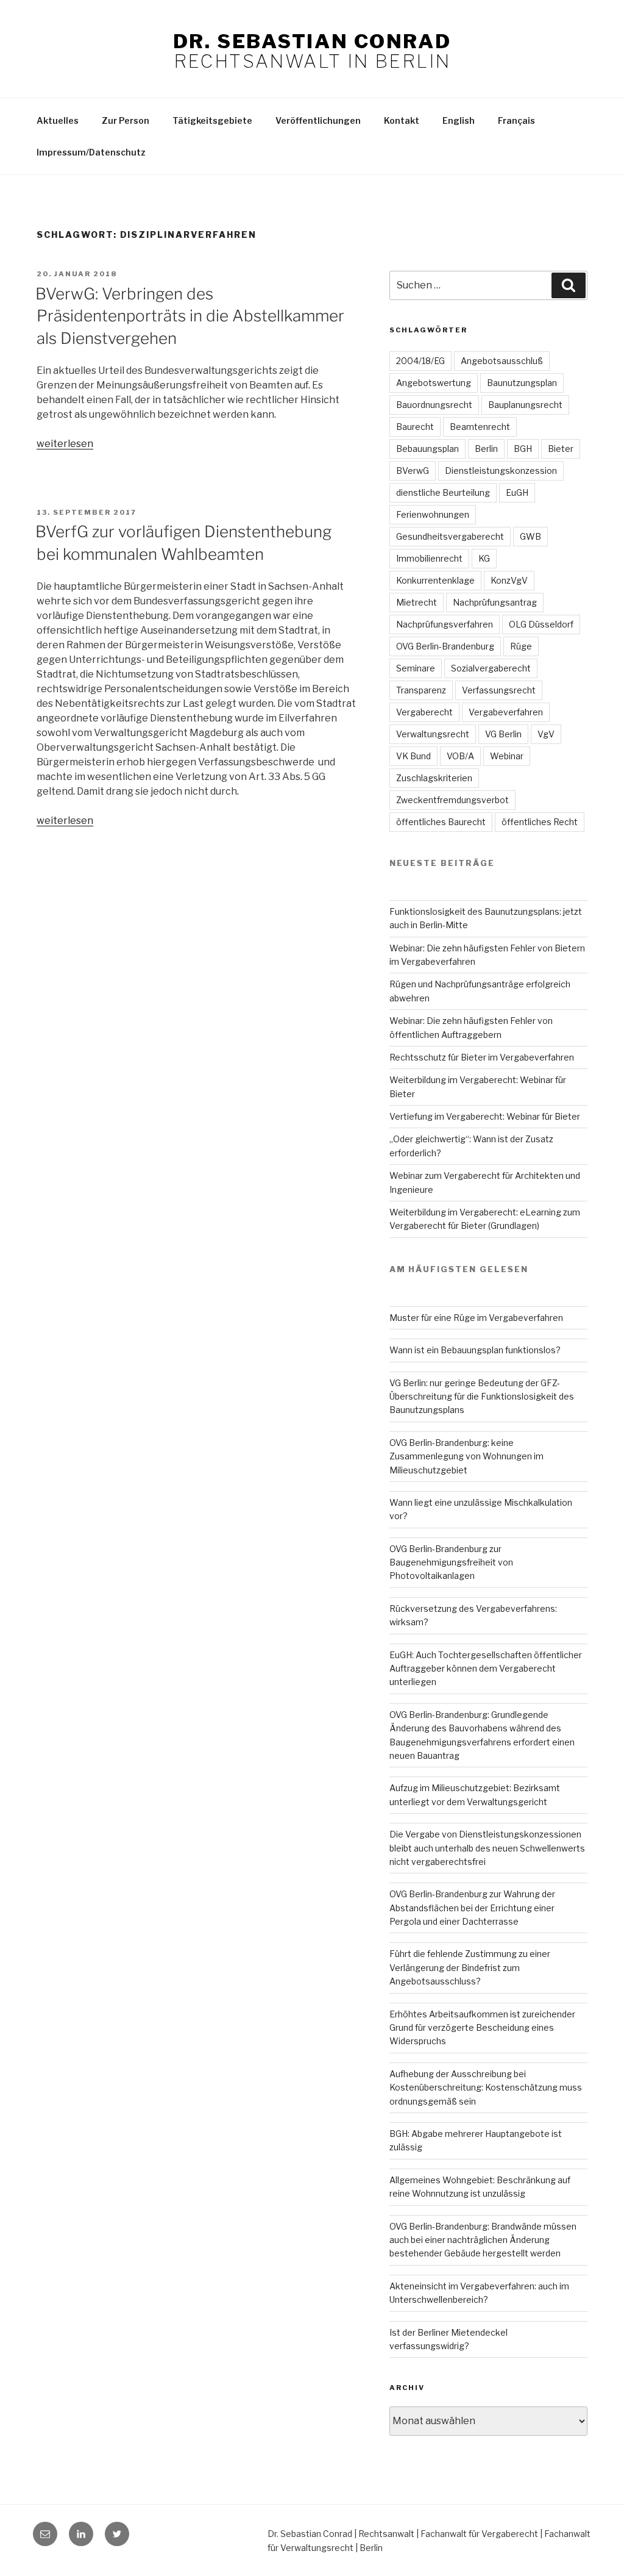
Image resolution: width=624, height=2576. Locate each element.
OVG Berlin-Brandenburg (445, 646)
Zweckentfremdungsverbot (452, 800)
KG (484, 558)
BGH (523, 449)
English (459, 120)
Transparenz (421, 690)
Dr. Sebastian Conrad (312, 41)
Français (516, 120)
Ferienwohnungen (433, 514)
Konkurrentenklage (435, 580)
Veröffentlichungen (318, 120)
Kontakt (402, 120)
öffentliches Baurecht (441, 822)
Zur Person (126, 120)
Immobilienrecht (429, 558)
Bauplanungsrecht (525, 405)
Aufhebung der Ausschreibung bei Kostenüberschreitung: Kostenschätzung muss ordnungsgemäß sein (486, 2088)
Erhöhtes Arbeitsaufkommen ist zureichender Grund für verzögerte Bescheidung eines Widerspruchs (482, 2028)
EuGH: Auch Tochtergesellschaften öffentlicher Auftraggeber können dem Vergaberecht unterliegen (486, 1669)
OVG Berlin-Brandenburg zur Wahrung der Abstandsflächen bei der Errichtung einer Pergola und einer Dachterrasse (472, 1908)
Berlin (486, 449)
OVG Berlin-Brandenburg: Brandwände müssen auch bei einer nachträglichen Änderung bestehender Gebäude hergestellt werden (483, 2240)
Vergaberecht (424, 712)
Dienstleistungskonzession (501, 470)
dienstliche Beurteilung (443, 492)
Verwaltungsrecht (433, 734)
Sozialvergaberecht (491, 668)
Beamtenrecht (480, 427)
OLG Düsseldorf (541, 624)
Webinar (507, 756)
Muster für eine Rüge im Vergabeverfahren (476, 1318)
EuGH (517, 492)
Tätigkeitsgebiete (212, 120)
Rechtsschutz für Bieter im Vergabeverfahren (482, 1057)
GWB (530, 536)
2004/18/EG (420, 361)
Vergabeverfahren (506, 712)
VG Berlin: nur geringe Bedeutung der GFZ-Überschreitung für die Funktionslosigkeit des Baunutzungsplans (482, 1397)
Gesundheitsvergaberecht (450, 536)
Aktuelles (58, 120)
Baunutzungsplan (522, 383)
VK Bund (413, 756)
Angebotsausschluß (502, 361)
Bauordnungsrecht (434, 405)
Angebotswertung (434, 383)
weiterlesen (65, 444)
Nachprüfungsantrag (495, 602)
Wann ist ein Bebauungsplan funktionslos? (475, 1350)
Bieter (561, 449)
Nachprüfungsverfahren (445, 624)
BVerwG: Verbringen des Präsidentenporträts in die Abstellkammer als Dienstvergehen (190, 316)
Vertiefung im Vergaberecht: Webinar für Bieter (485, 1116)
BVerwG (413, 470)
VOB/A (460, 756)
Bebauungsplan (427, 449)
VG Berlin (503, 734)
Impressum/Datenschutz (91, 152)
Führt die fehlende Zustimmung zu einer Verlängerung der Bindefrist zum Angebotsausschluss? (470, 1967)
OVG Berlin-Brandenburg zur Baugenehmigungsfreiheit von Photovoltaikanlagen (451, 1562)
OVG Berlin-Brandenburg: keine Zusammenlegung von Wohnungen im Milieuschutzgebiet (466, 1456)
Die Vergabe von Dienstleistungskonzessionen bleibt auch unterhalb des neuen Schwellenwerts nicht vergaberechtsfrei (487, 1848)
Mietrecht (417, 602)
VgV (546, 734)
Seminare (416, 668)
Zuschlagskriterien (434, 778)
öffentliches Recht (540, 822)
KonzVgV (509, 580)
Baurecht (415, 427)
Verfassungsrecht (499, 690)
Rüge (521, 646)
